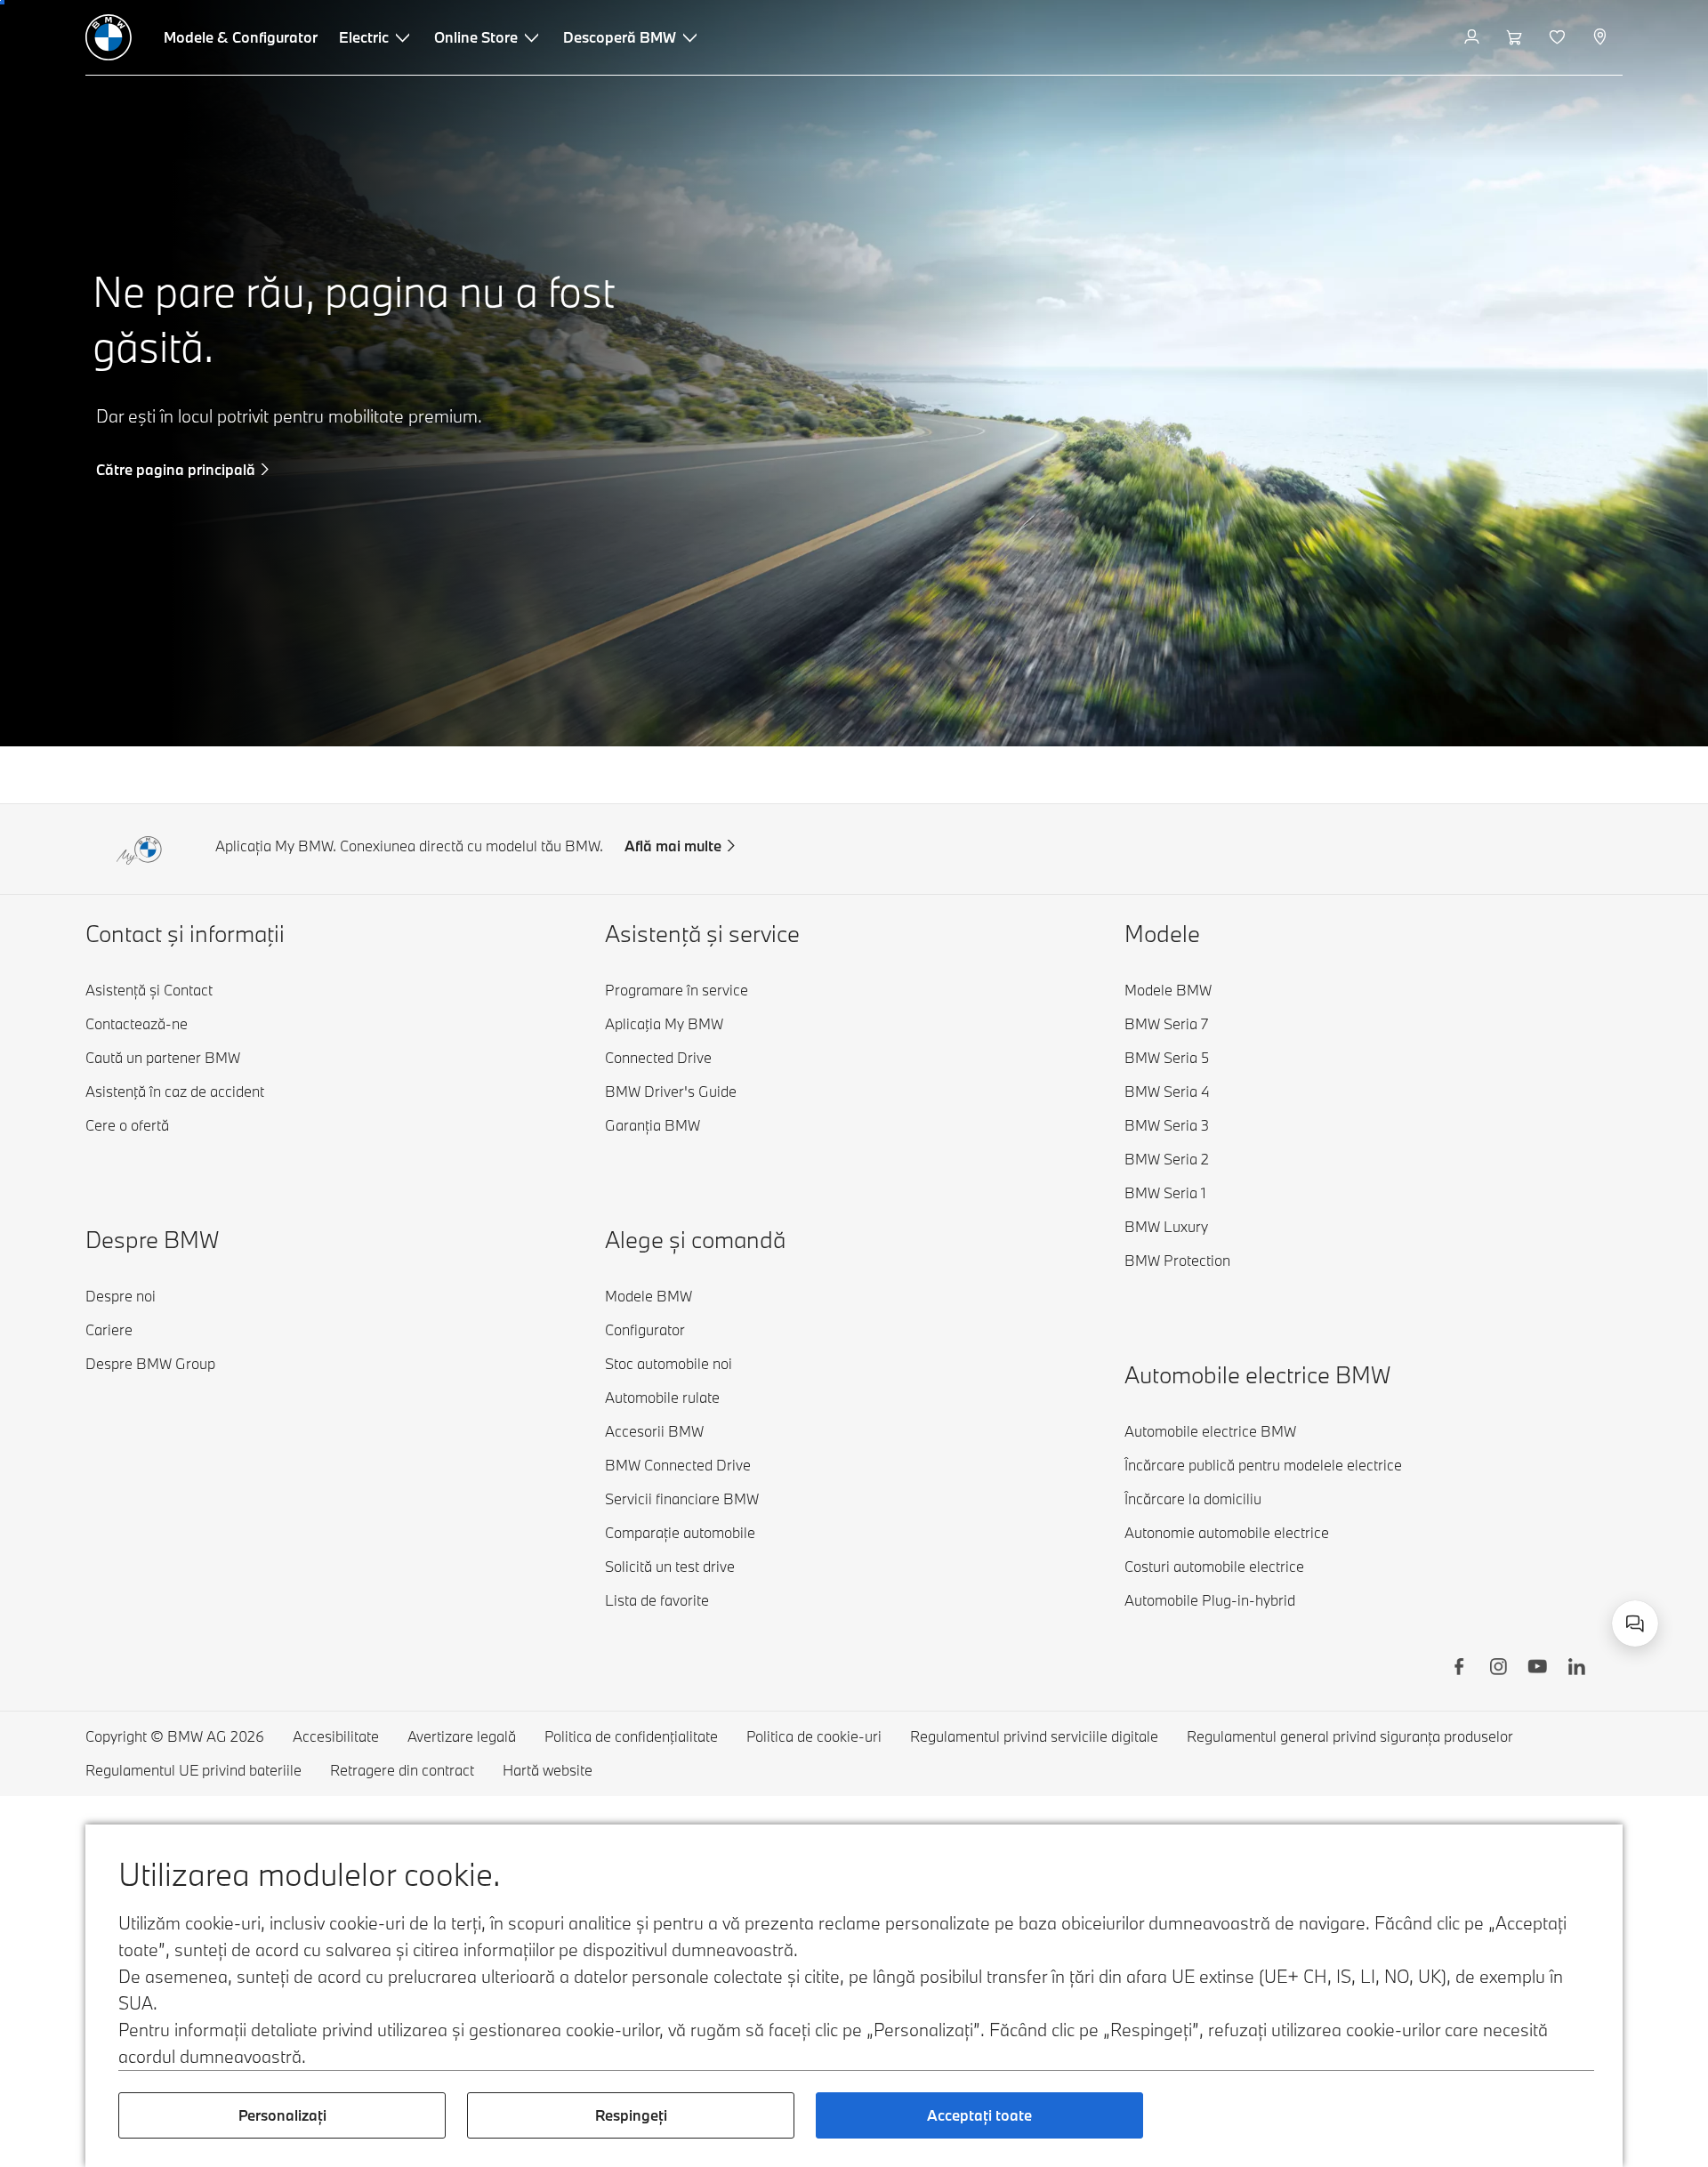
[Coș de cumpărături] (1516, 37)
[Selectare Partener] (1602, 37)
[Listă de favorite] (1559, 37)
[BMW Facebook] (1459, 1669)
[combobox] (1635, 1623)
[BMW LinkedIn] (1576, 1669)
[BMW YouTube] (1537, 1669)
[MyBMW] (1474, 37)
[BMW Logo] (109, 37)
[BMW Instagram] (1498, 1669)
